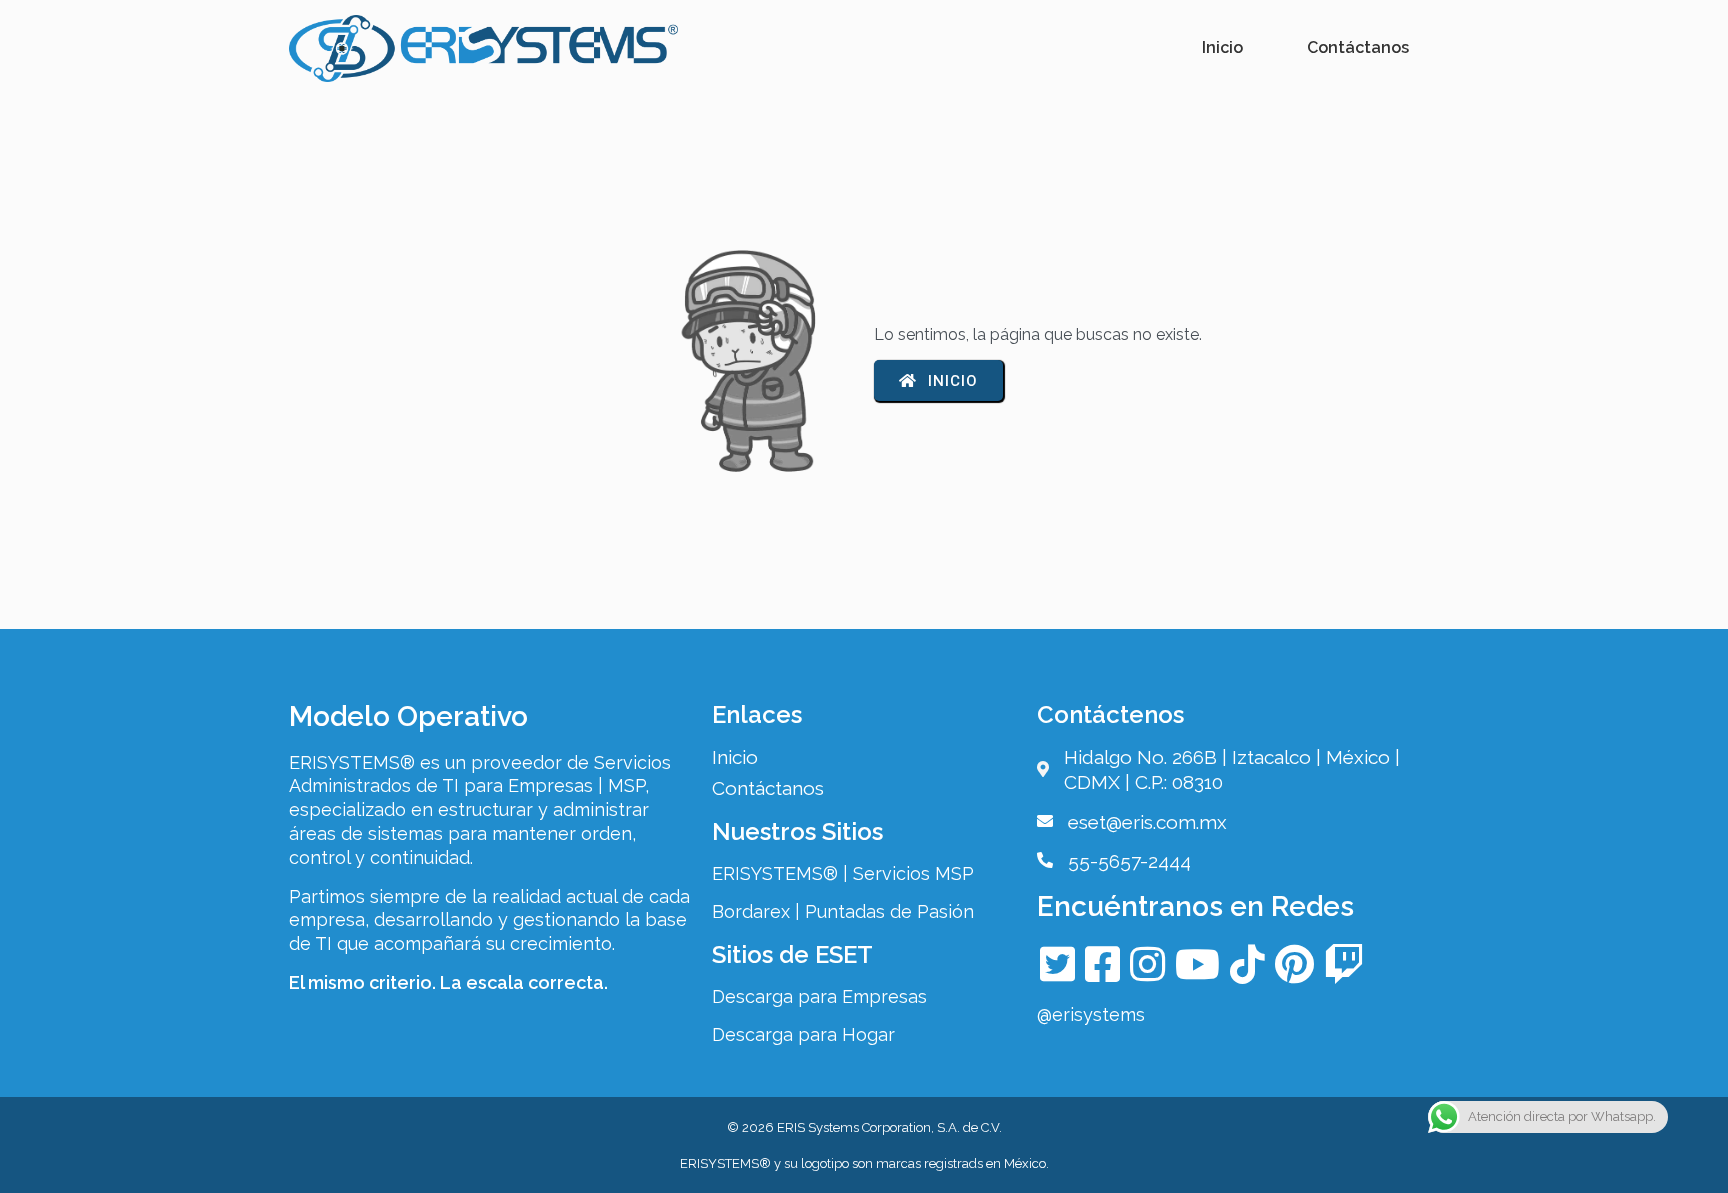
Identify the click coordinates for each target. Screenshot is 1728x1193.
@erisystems (1091, 1014)
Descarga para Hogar (803, 1034)
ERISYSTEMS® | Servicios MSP (843, 873)
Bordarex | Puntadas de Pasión (843, 911)
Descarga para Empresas (819, 996)
